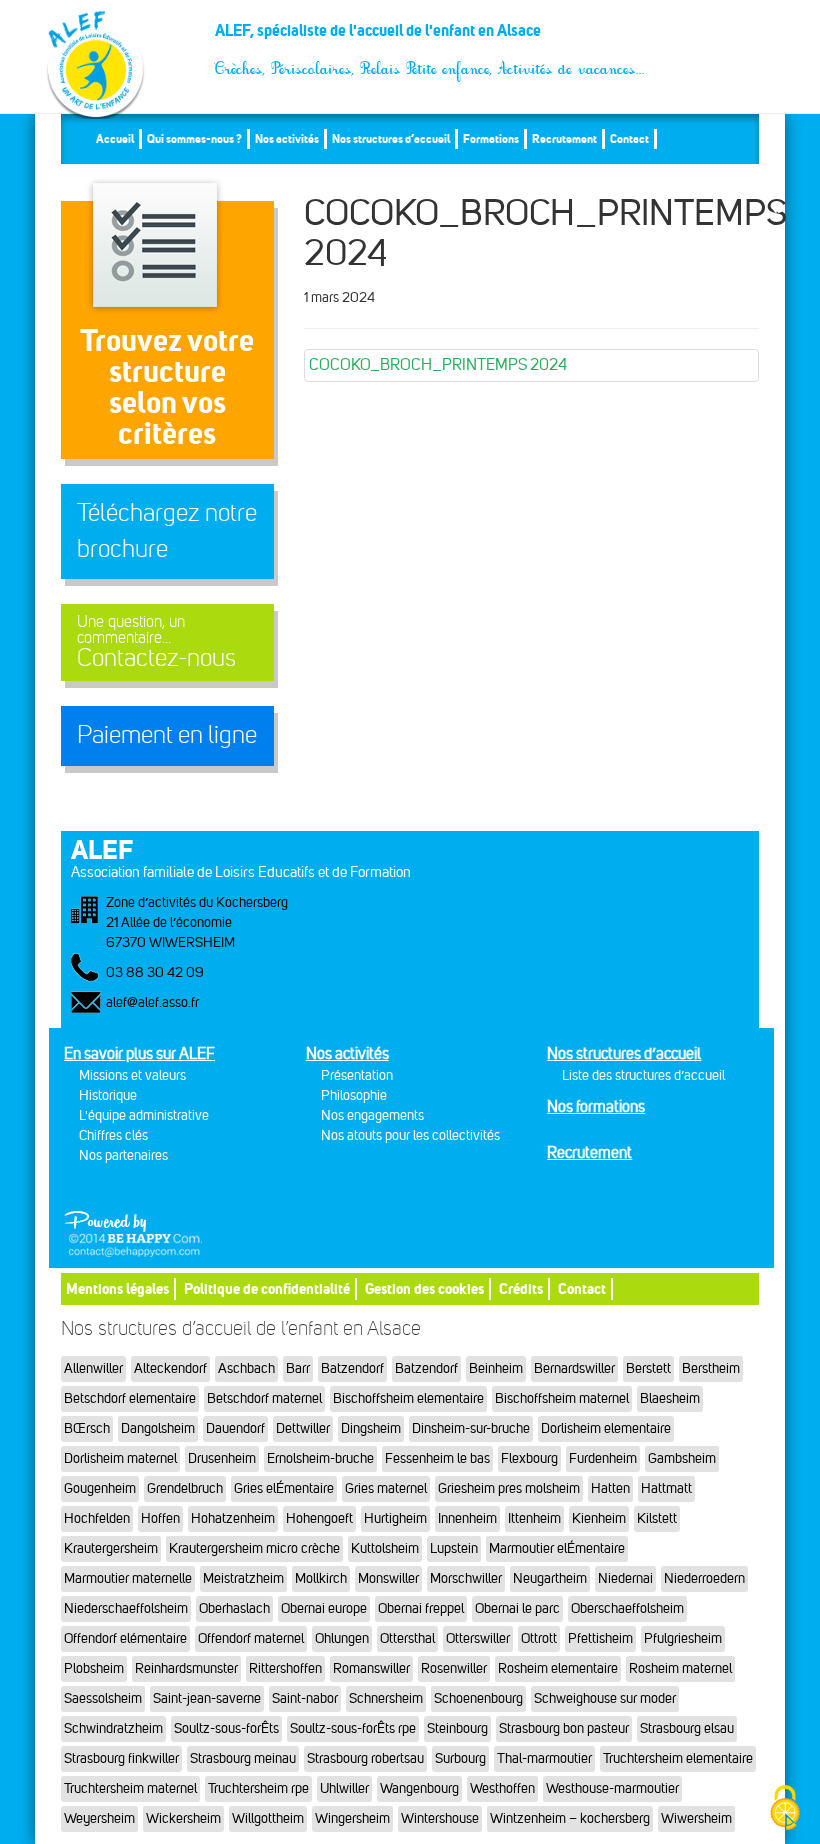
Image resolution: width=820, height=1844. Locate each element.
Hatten (610, 1488)
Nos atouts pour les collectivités (410, 1135)
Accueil (115, 138)
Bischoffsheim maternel (562, 1398)
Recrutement (564, 138)
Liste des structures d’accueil (643, 1075)
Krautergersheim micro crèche (254, 1548)
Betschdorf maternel (264, 1398)
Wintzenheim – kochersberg (570, 1818)
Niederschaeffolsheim (126, 1608)
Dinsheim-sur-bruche (471, 1428)
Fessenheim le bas (437, 1458)
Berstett (648, 1368)
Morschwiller (466, 1578)
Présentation (357, 1075)
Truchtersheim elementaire (678, 1758)
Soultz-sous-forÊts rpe (353, 1728)
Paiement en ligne (167, 735)
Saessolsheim (103, 1698)
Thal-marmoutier (544, 1758)
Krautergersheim (111, 1548)
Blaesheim (670, 1398)
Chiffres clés (113, 1135)
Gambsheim (682, 1458)
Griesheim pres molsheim (509, 1488)
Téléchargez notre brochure (167, 531)
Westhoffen (502, 1788)
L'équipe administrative (144, 1115)
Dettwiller (303, 1428)
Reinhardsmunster (186, 1668)
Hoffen (160, 1518)
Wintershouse (440, 1818)
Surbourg (460, 1758)
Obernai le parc (517, 1608)
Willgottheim (268, 1818)
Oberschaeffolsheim (627, 1608)
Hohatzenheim (233, 1518)
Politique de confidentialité (267, 1288)
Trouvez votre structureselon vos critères (167, 386)
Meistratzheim (243, 1578)
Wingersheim (352, 1818)
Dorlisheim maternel (120, 1458)
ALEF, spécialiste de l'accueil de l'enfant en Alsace (430, 37)
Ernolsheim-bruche (320, 1458)
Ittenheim (534, 1518)
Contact (629, 138)
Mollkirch (321, 1578)
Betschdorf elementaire (130, 1398)
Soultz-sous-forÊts (226, 1728)
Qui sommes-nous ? (194, 138)
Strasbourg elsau (687, 1728)
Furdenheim (603, 1458)
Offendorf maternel (251, 1638)
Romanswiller (371, 1668)
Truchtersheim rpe (258, 1788)
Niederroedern (704, 1578)
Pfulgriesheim (683, 1638)
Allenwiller (93, 1368)
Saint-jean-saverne (207, 1698)
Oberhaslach (234, 1608)
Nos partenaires (123, 1155)
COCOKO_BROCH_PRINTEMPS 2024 (438, 364)
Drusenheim (222, 1458)
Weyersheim (99, 1818)
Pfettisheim (600, 1638)
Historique (108, 1095)
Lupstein (454, 1548)
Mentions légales (117, 1288)
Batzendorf (352, 1368)
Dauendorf (235, 1428)
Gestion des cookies (424, 1288)
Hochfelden (97, 1518)
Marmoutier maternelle (128, 1578)
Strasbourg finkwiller (121, 1758)
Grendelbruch (185, 1488)
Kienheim (599, 1518)
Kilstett (657, 1518)
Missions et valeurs (132, 1075)
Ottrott (539, 1638)
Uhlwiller (344, 1788)
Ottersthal (407, 1638)
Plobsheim (94, 1668)
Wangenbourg (419, 1788)
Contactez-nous (156, 642)
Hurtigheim (395, 1518)
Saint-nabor (305, 1698)
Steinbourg (457, 1728)
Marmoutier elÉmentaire (557, 1548)
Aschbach (246, 1368)
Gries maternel (386, 1488)
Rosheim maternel (680, 1668)
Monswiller (388, 1578)
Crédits (521, 1288)
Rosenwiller (454, 1668)
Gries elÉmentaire (284, 1488)
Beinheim (496, 1368)
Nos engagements (372, 1115)
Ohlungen (342, 1638)
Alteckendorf (170, 1368)
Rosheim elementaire (558, 1668)
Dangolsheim (158, 1428)
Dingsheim (371, 1428)
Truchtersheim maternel (130, 1788)
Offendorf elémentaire (125, 1638)
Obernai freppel (421, 1608)
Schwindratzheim (113, 1728)
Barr (298, 1368)
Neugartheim (550, 1578)
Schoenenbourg (478, 1698)
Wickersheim (183, 1818)
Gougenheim (100, 1488)
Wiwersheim (696, 1818)
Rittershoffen (285, 1668)
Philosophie (354, 1095)
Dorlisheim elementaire (606, 1428)
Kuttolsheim (385, 1548)
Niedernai (625, 1578)
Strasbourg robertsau (365, 1758)
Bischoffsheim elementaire (408, 1398)
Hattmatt (666, 1488)
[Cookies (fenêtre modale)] (785, 1809)
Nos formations (596, 1106)
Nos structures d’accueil (391, 138)
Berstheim (711, 1368)
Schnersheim (386, 1698)
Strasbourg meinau (243, 1758)
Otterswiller (478, 1638)
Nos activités (287, 138)
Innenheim (467, 1518)
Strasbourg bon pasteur (564, 1728)
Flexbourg (529, 1458)
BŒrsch (87, 1428)
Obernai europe (324, 1608)
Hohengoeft (319, 1518)
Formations (491, 138)
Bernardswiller (574, 1368)
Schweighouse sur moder (605, 1698)
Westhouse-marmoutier (612, 1788)
